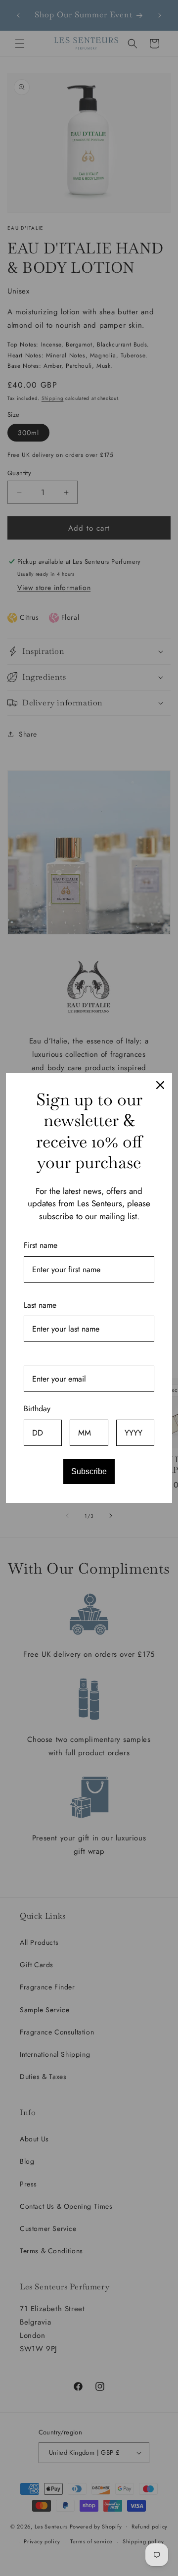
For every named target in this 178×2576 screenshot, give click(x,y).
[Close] (160, 1085)
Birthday (37, 1409)
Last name (40, 1305)
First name (41, 1245)
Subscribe (89, 1471)
